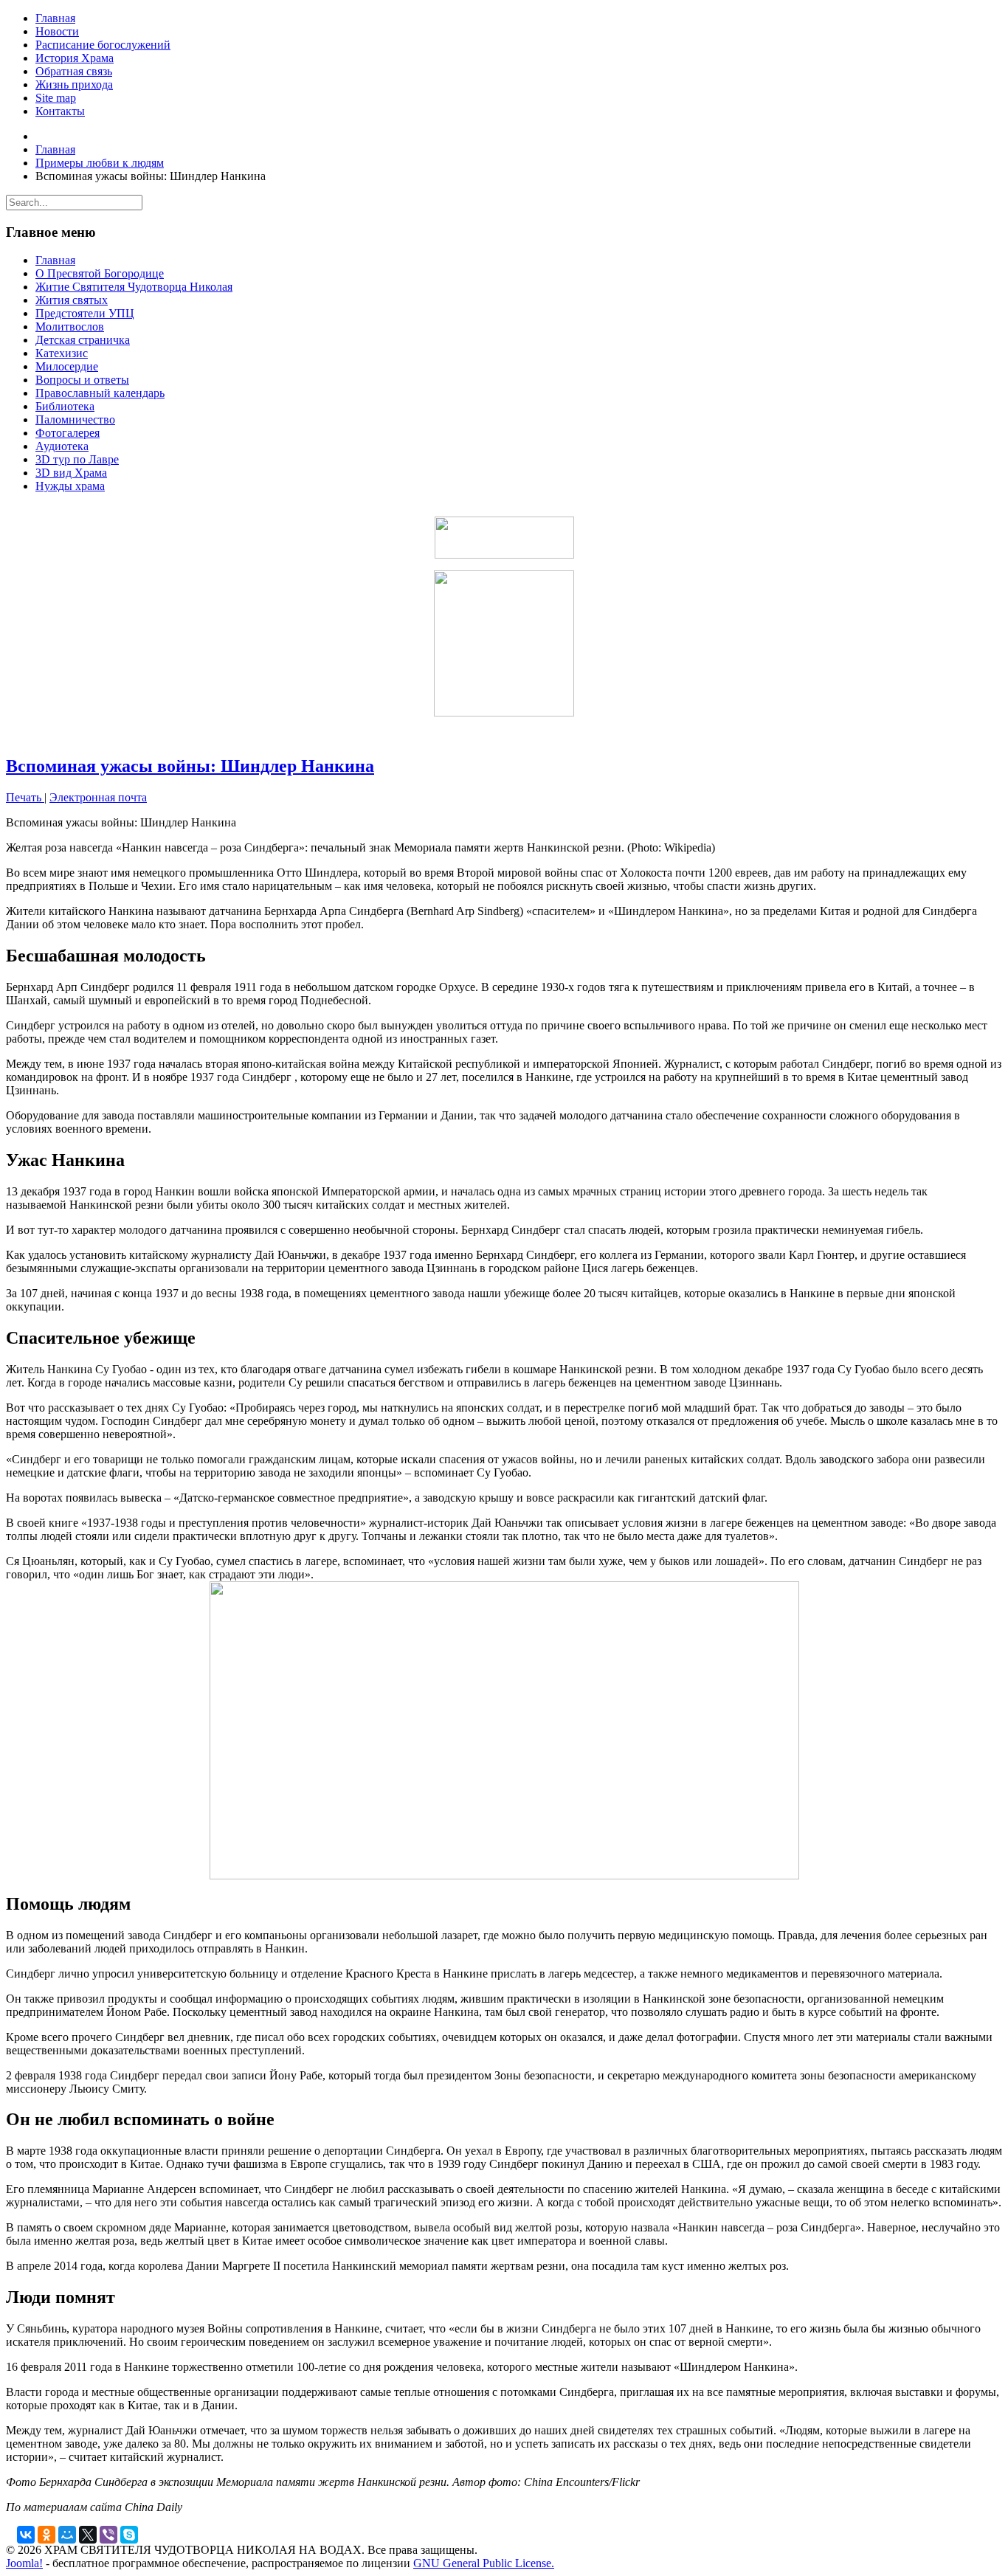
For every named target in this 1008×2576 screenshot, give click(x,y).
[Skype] (129, 2535)
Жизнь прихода (74, 84)
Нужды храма (70, 486)
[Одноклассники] (46, 2535)
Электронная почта (98, 797)
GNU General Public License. (484, 2563)
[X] (88, 2535)
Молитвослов (70, 327)
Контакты (60, 111)
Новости (57, 31)
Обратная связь (74, 71)
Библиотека (65, 406)
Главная (55, 18)
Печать (25, 797)
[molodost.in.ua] (504, 538)
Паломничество (75, 419)
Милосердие (67, 366)
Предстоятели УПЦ (85, 313)
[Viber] (108, 2535)
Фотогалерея (68, 433)
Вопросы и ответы (82, 380)
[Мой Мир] (67, 2535)
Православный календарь (100, 393)
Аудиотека (62, 446)
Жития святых (72, 300)
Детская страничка (83, 340)
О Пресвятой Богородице (100, 273)
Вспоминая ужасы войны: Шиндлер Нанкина (190, 766)
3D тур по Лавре (77, 459)
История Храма (75, 58)
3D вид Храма (71, 473)
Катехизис (62, 353)
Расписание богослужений (103, 45)
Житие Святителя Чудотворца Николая (134, 287)
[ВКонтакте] (26, 2535)
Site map (56, 98)
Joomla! (24, 2563)
